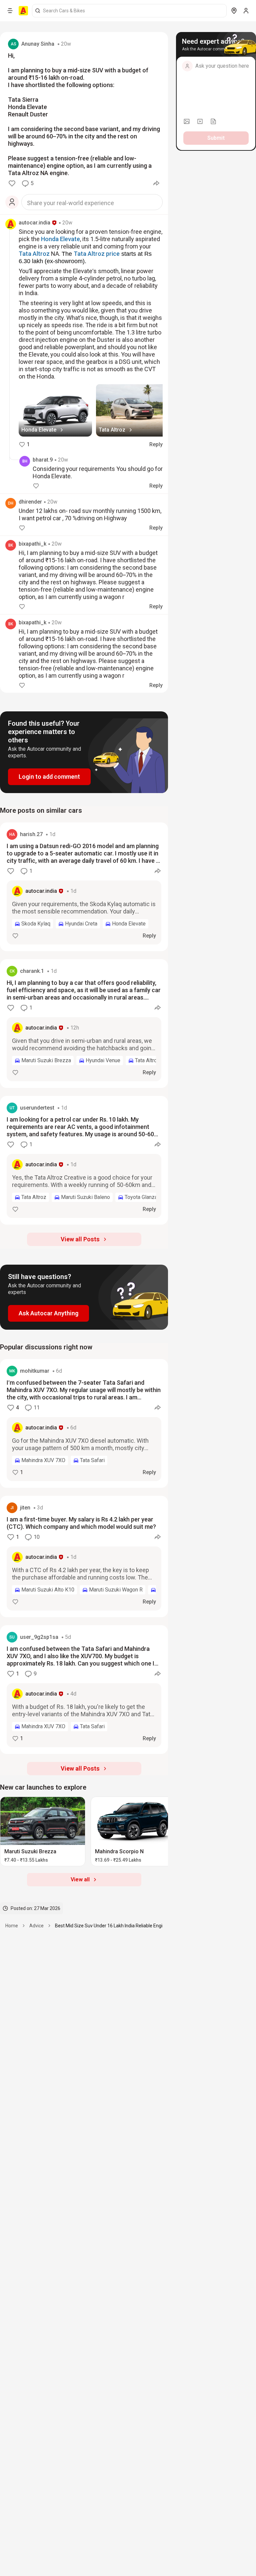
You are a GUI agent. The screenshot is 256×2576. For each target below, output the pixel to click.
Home (12, 1926)
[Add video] (200, 121)
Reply (156, 444)
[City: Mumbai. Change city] (234, 11)
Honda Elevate (60, 239)
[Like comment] (36, 486)
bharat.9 (43, 460)
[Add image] (187, 121)
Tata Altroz (34, 254)
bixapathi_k (32, 544)
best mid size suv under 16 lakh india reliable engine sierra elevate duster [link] (134, 1926)
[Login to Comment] (12, 202)
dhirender (30, 502)
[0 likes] (12, 183)
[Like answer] (15, 936)
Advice (36, 1926)
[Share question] (156, 183)
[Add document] (213, 121)
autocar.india (34, 223)
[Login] (246, 11)
